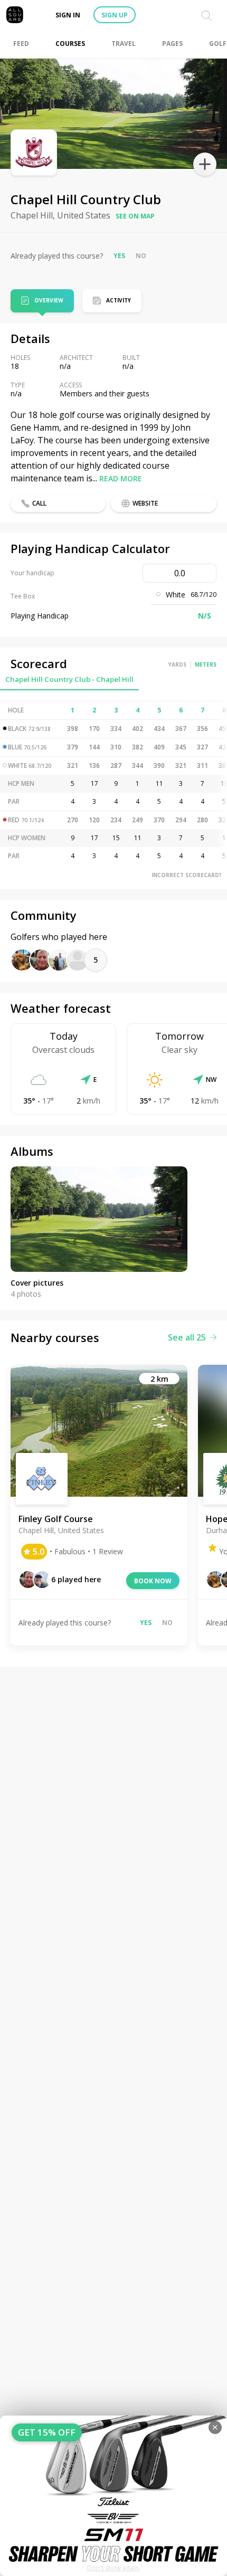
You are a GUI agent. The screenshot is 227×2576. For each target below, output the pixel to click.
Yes (119, 256)
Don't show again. (114, 2568)
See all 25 (187, 1337)
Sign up (115, 15)
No (141, 256)
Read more (121, 478)
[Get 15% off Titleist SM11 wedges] (113, 2496)
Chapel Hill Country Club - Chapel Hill (69, 679)
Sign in (68, 15)
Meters (206, 664)
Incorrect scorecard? (187, 875)
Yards (177, 664)
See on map (135, 216)
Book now (153, 1581)
